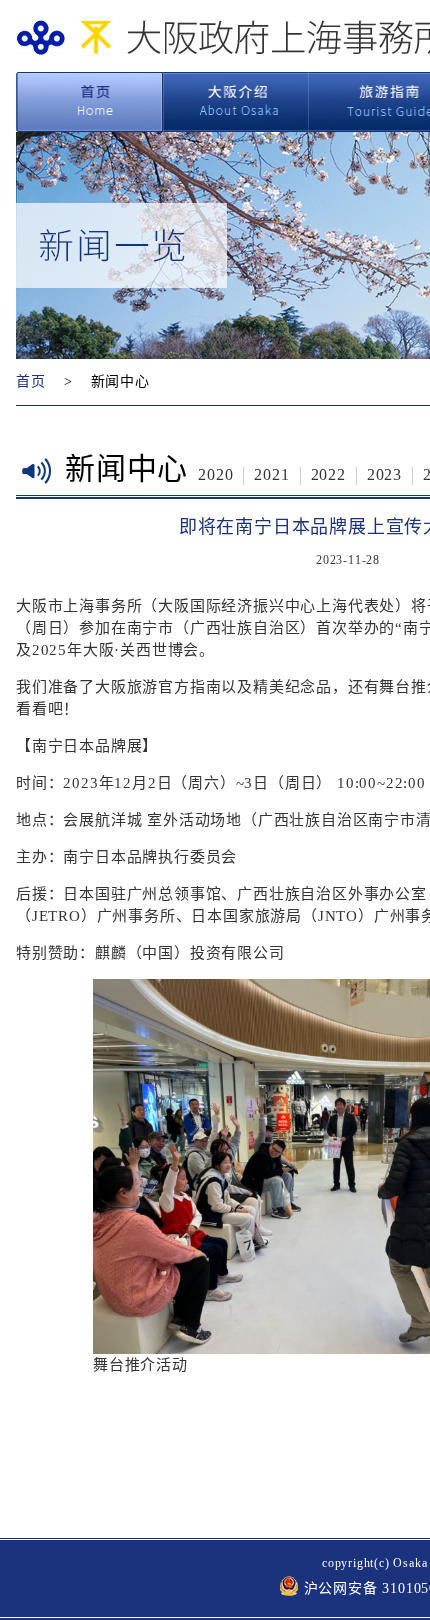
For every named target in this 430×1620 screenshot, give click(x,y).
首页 (89, 102)
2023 (384, 474)
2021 (271, 474)
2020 (215, 474)
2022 (328, 474)
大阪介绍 (236, 102)
